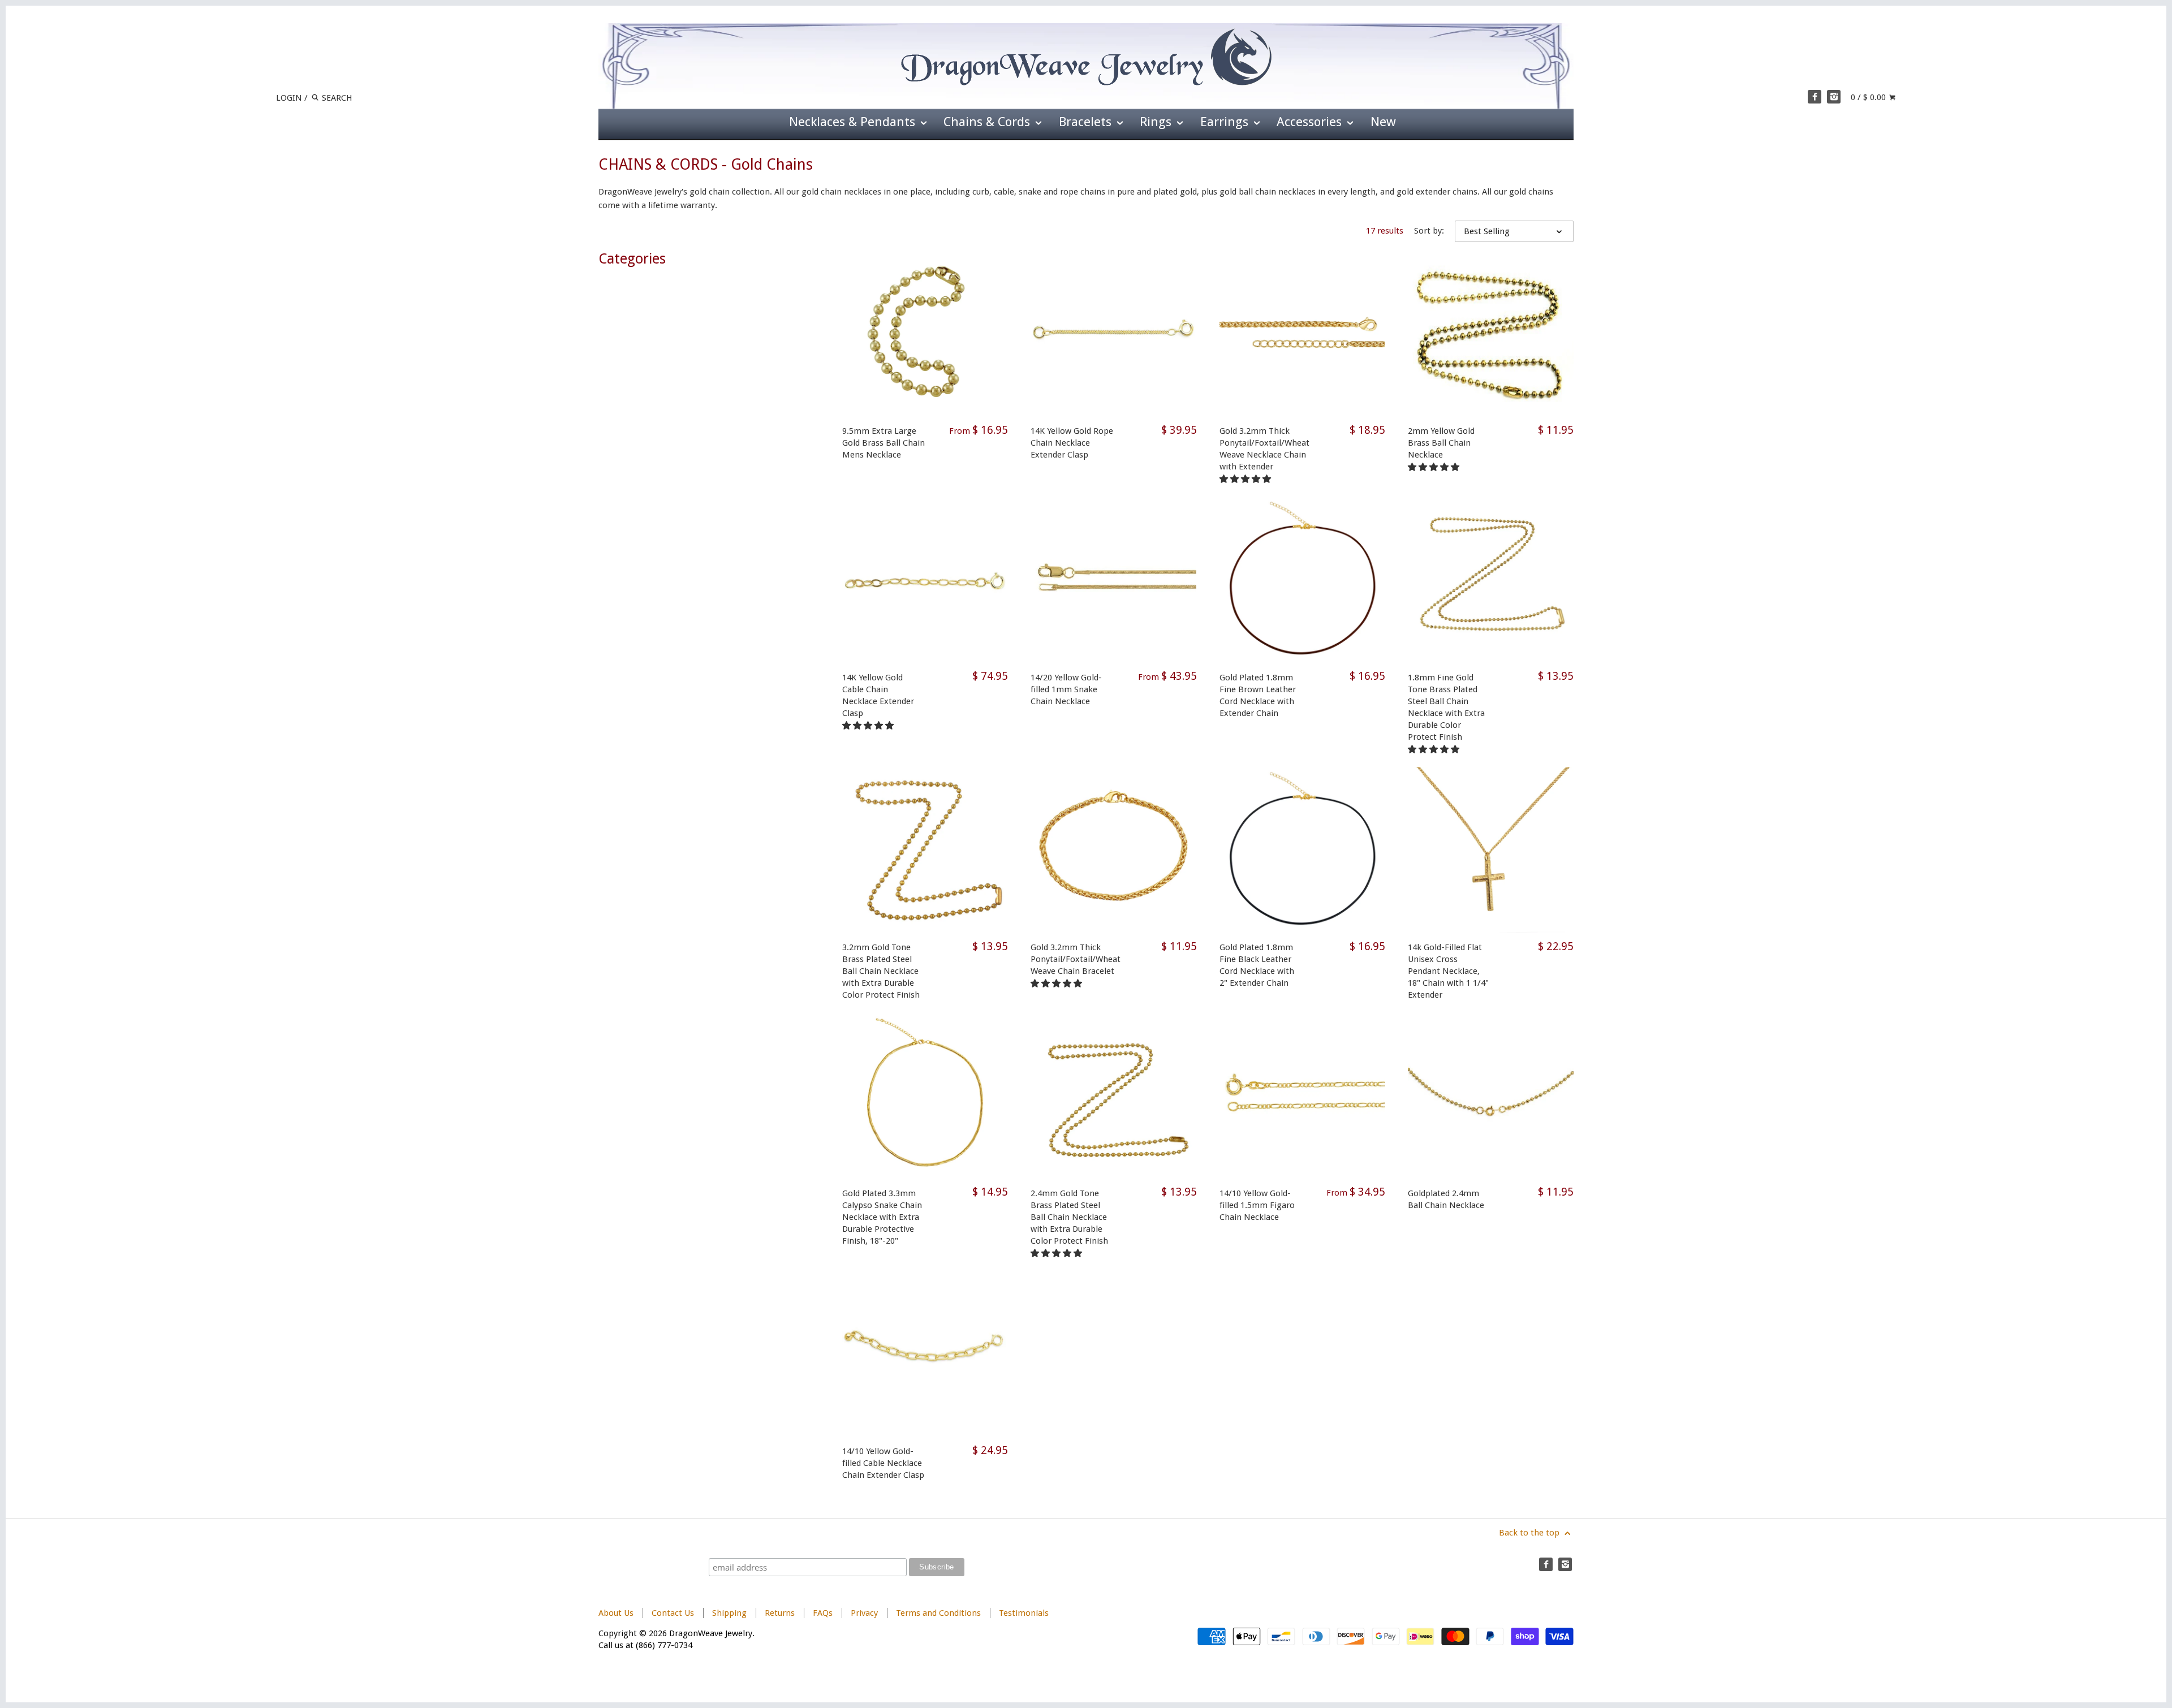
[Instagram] (1834, 97)
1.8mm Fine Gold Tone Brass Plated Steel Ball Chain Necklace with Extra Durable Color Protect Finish (1446, 707)
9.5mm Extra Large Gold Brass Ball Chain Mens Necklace (884, 443)
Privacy (864, 1613)
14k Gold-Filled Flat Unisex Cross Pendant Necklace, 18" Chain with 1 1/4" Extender (1448, 971)
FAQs (823, 1613)
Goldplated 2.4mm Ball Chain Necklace (1446, 1199)
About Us (616, 1613)
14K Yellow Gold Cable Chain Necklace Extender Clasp (878, 695)
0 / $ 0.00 (1869, 97)
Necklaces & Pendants (854, 122)
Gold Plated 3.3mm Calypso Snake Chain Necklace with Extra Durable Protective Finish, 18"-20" (882, 1217)
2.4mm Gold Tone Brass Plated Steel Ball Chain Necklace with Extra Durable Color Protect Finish (1069, 1217)
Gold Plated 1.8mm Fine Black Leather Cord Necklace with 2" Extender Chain (1257, 965)
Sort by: (1429, 231)
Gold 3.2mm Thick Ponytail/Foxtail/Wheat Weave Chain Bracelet (1076, 959)
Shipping (729, 1613)
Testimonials (1024, 1613)
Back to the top (1530, 1533)
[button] (1246, 479)
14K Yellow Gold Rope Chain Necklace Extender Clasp (1072, 443)
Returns (781, 1613)
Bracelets (1087, 122)
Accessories (1311, 122)
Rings (1157, 122)
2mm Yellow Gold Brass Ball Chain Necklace (1441, 443)
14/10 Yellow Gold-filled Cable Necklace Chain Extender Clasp (883, 1463)
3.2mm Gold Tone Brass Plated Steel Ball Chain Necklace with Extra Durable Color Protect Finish (881, 971)
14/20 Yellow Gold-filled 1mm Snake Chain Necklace (1066, 689)
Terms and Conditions (938, 1613)
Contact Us (673, 1613)
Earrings (1226, 122)
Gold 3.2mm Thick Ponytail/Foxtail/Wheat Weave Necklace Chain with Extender (1264, 449)
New (1383, 122)
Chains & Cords (988, 122)
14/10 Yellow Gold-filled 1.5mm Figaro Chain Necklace (1257, 1205)
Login (289, 98)
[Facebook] (1815, 97)
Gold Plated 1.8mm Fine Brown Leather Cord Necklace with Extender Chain (1258, 695)
